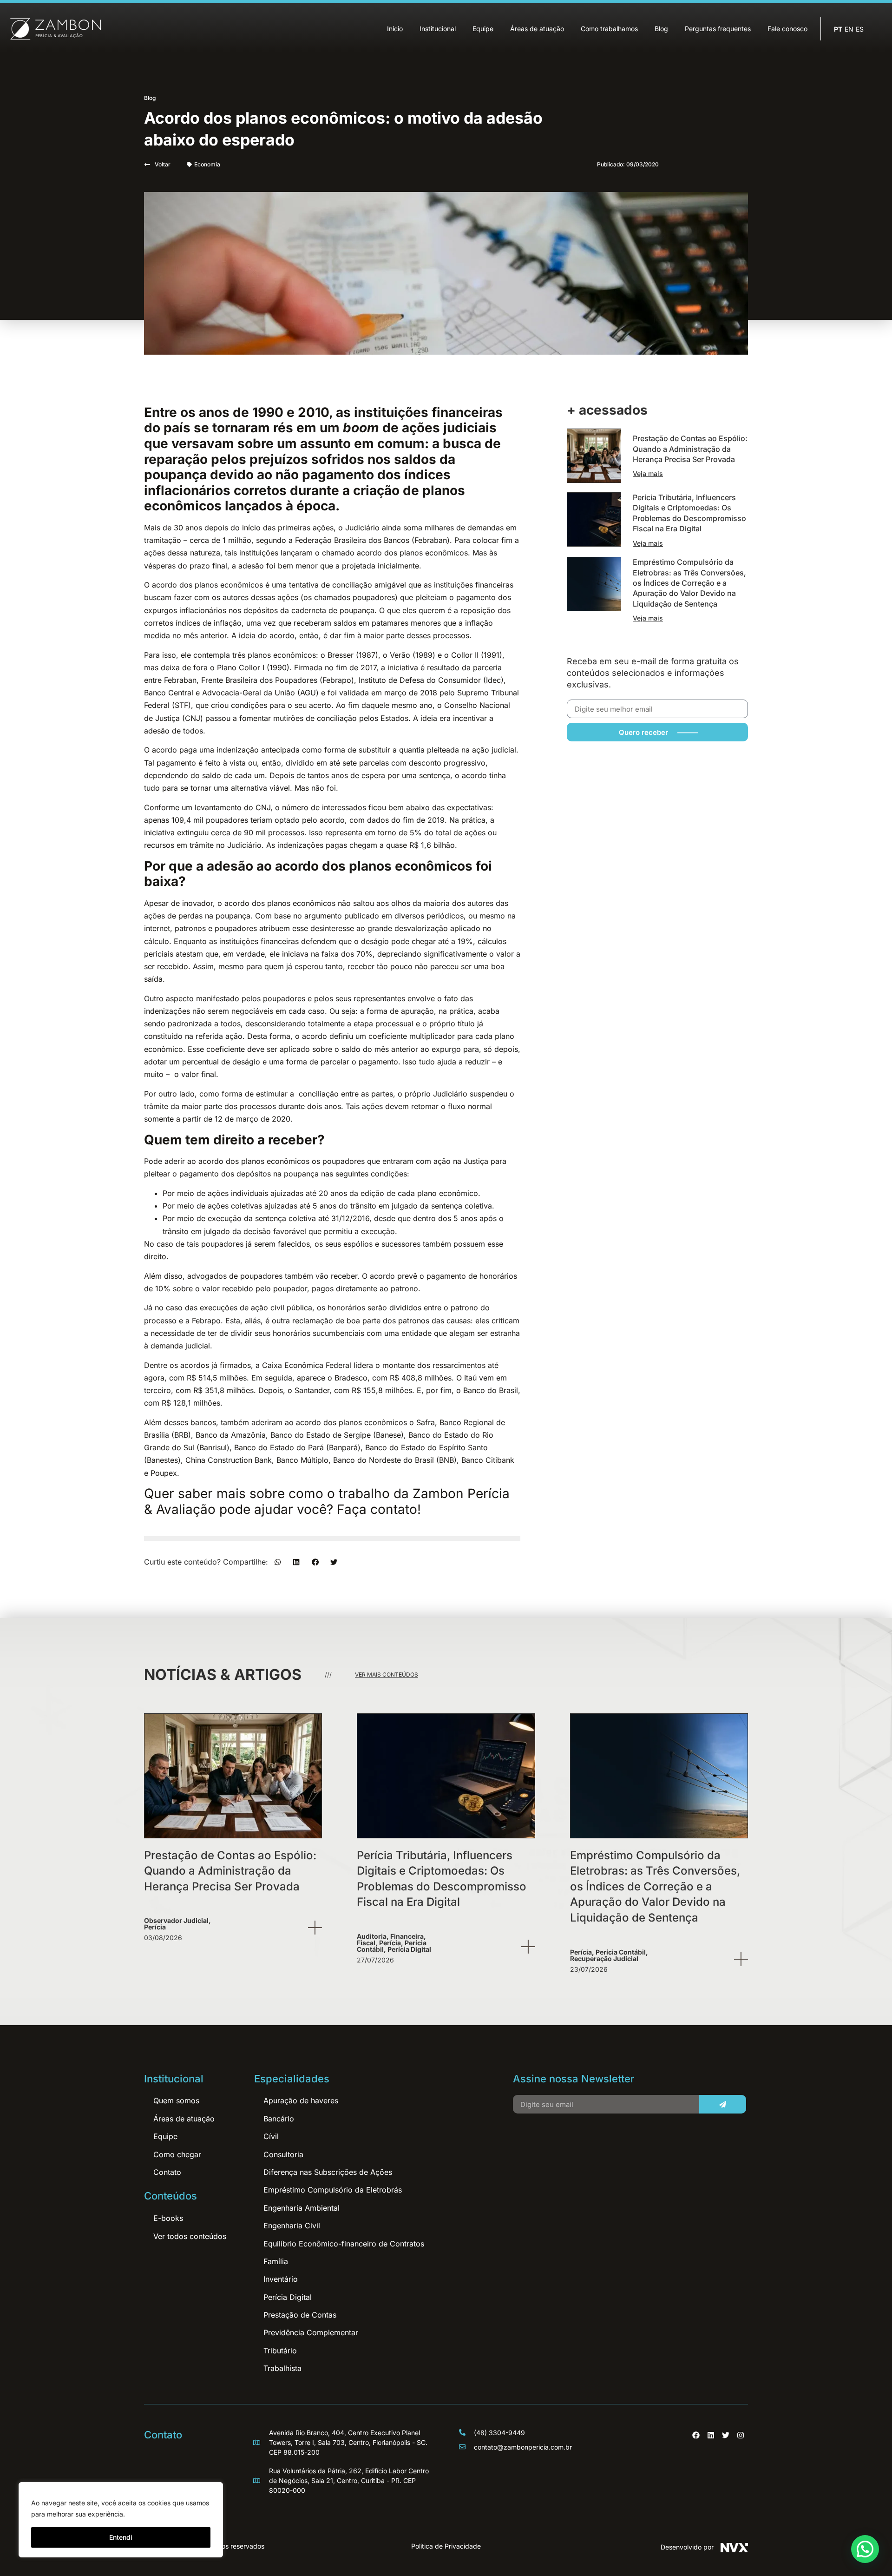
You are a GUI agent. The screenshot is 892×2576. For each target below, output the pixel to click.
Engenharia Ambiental (302, 2208)
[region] (121, 2520)
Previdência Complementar (311, 2332)
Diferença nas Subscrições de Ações (328, 2172)
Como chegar (177, 2154)
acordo (164, 585)
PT (838, 29)
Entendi (121, 2537)
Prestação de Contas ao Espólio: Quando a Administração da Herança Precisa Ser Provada (690, 449)
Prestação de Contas (300, 2315)
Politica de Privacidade (446, 2546)
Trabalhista (282, 2368)
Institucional (438, 29)
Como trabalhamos (609, 29)
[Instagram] (741, 2435)
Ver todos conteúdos (190, 2236)
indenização (238, 750)
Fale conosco (787, 29)
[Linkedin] (711, 2435)
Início (395, 29)
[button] (278, 1562)
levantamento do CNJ (233, 807)
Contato (167, 2172)
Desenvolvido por (687, 2547)
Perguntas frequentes (718, 29)
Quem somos (176, 2100)
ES (860, 29)
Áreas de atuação (537, 29)
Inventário (281, 2279)
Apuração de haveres (301, 2100)
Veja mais (648, 473)
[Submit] (722, 2104)
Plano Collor (239, 667)
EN (849, 29)
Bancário (279, 2119)
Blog (661, 29)
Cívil (271, 2136)
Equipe (483, 29)
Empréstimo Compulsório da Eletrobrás (333, 2190)
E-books (168, 2218)
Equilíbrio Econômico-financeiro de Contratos (344, 2244)
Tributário (280, 2351)
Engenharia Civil (292, 2226)
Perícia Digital (288, 2297)
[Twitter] (726, 2435)
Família (276, 2261)
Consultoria (283, 2154)
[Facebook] (696, 2435)
